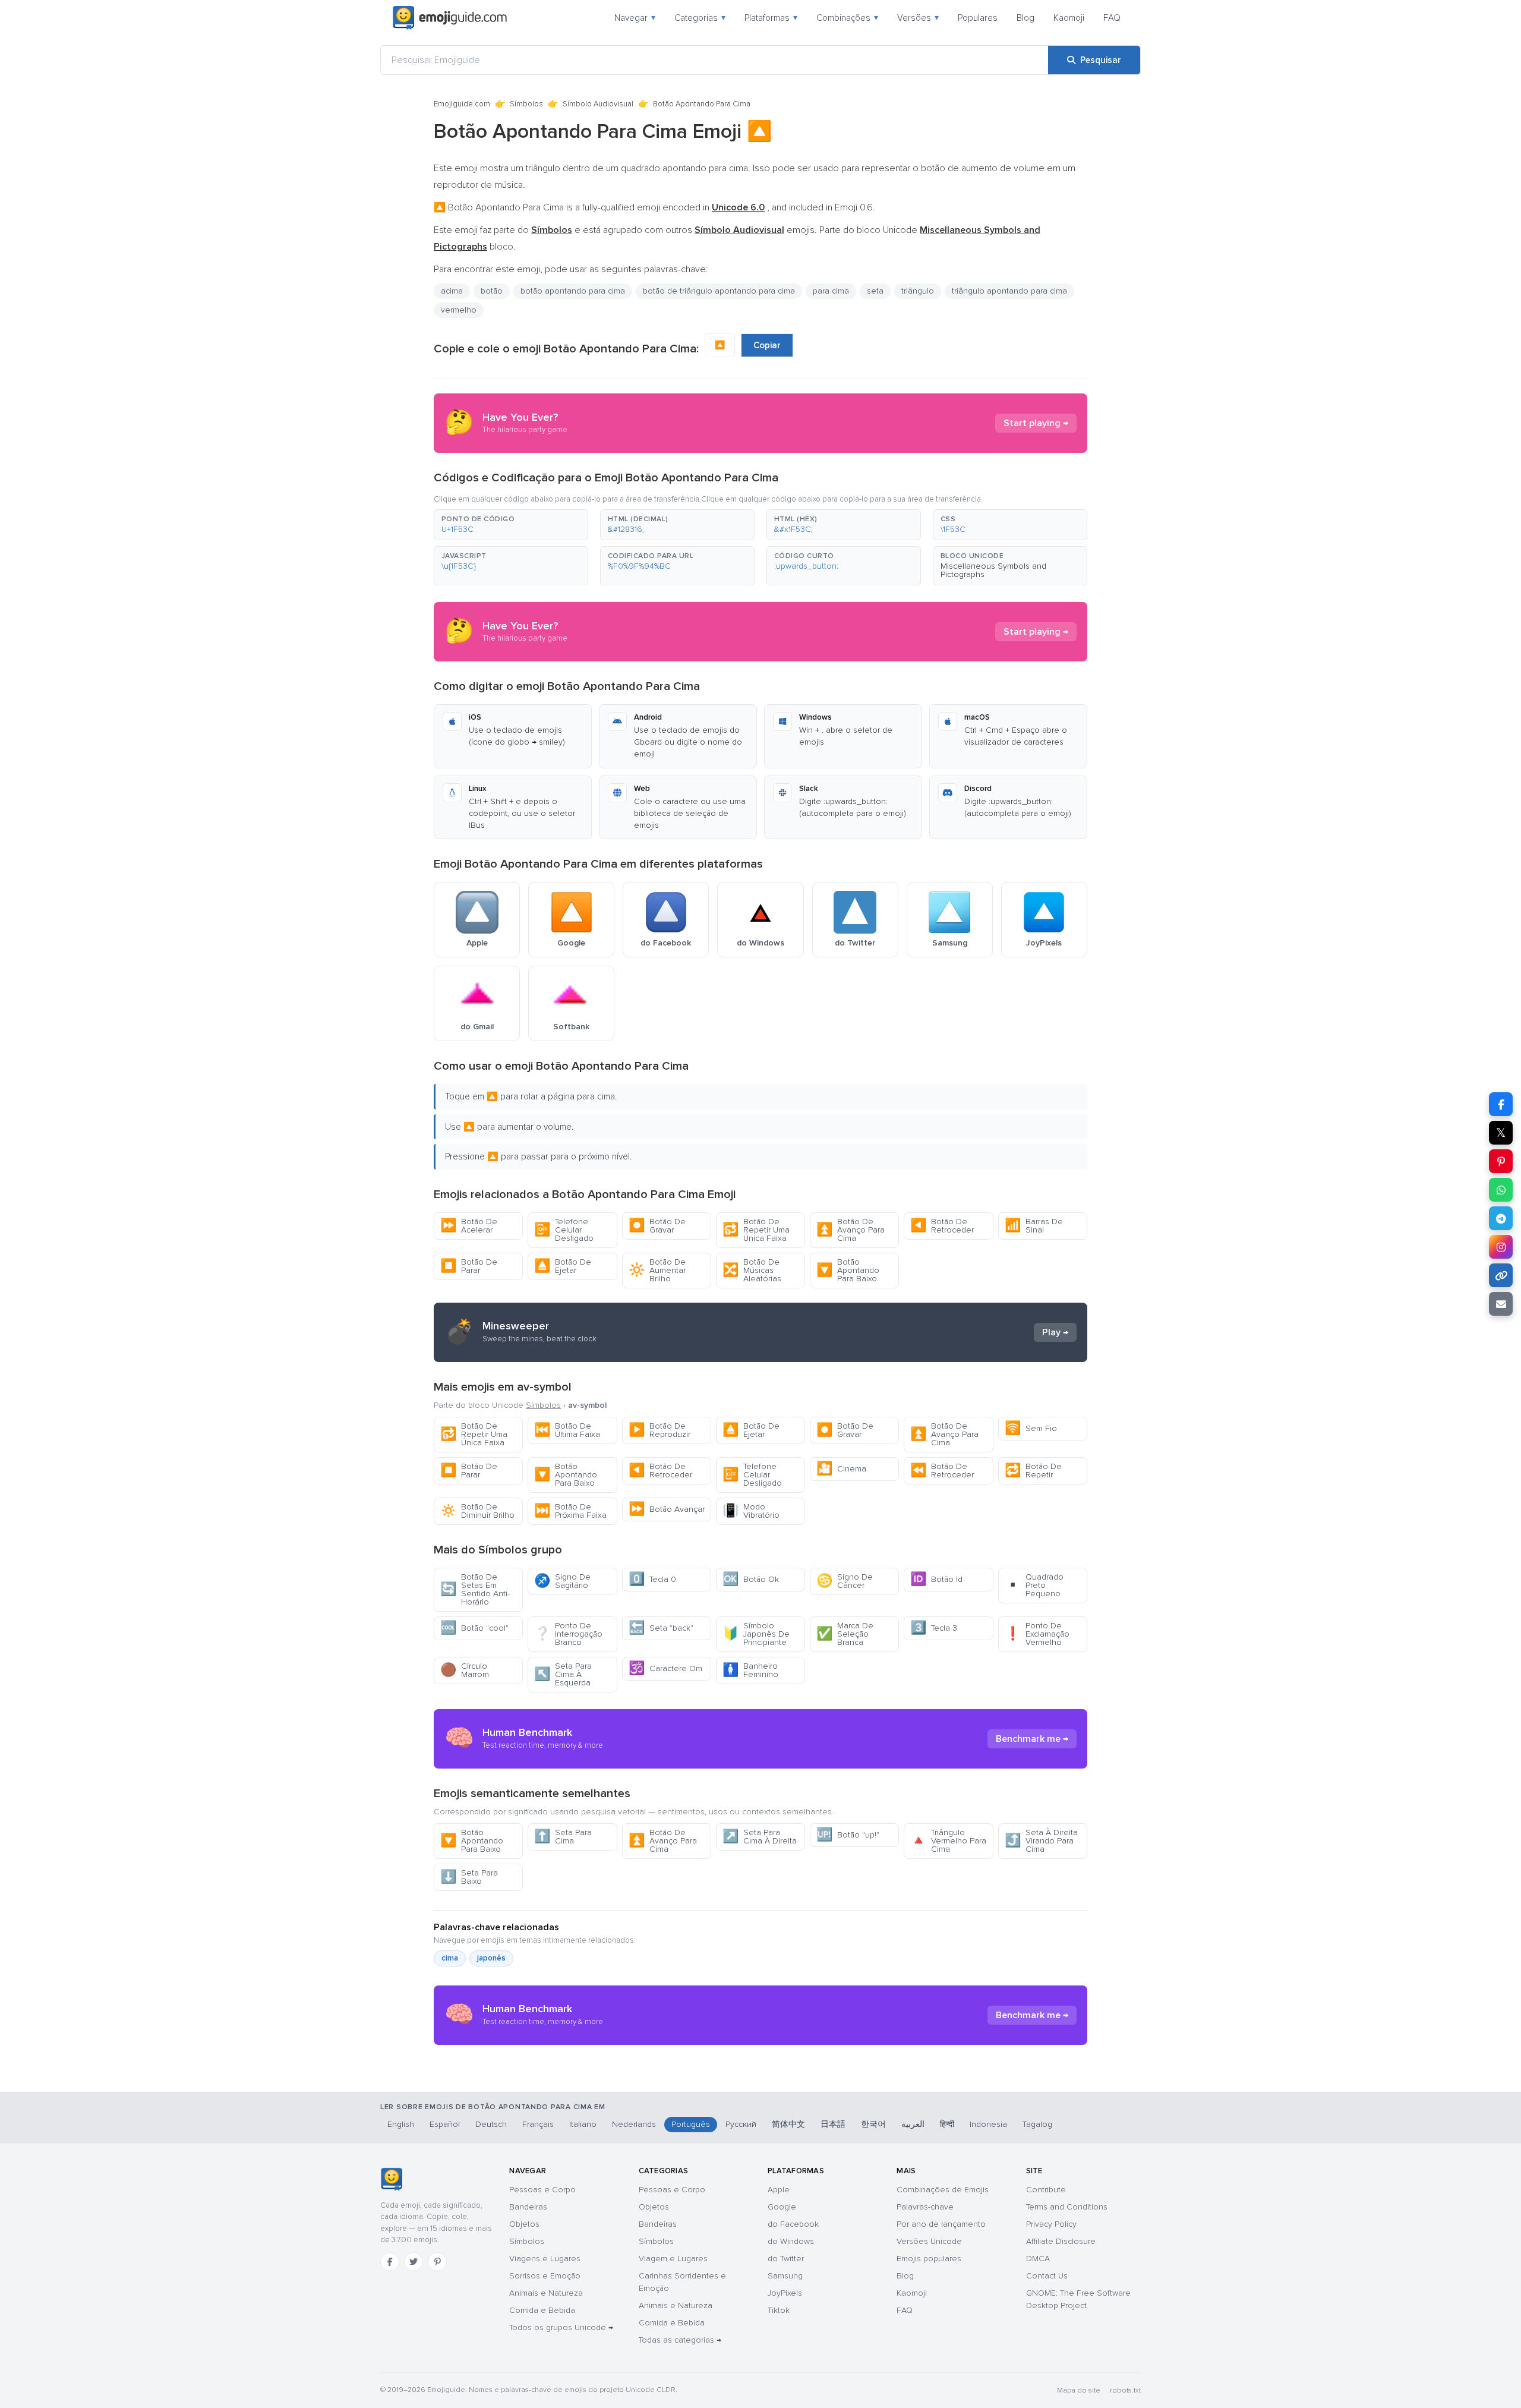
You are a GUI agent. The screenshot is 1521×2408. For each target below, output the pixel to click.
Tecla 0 (652, 1579)
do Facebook (793, 2224)
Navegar (635, 18)
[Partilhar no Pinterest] (1501, 1161)
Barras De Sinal (1034, 1226)
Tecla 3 (934, 1628)
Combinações (847, 18)
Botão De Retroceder (942, 1226)
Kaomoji (1069, 18)
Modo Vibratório (751, 1511)
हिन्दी (947, 2124)
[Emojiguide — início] (391, 2179)
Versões (918, 18)
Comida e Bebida (542, 2310)
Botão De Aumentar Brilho (657, 1270)
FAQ (1112, 18)
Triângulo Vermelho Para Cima (948, 1841)
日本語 (833, 2124)
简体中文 (788, 2124)
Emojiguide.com (462, 104)
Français (538, 2124)
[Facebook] (390, 2262)
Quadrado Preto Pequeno (1034, 1585)
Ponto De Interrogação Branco (568, 1634)
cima (450, 1958)
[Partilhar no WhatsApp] (1501, 1190)
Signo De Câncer (845, 1581)
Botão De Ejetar (563, 1266)
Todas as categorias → (680, 2340)
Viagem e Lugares (673, 2259)
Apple (779, 2190)
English (401, 2124)
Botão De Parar (469, 1266)
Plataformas (771, 18)
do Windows (791, 2241)
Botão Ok (751, 1579)
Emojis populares (929, 2259)
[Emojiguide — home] (450, 18)
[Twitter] (414, 2262)
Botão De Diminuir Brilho (477, 1511)
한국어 (873, 2124)
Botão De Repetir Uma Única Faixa (756, 1230)
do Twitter (786, 2259)
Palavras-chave (925, 2207)
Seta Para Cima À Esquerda (563, 1674)
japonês (491, 1958)
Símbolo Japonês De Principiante (756, 1634)
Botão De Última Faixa (567, 1430)
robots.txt (1125, 2390)
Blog (1025, 18)
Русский (741, 2124)
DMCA (1038, 2259)
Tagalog (1037, 2124)
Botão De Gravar (657, 1226)
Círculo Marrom (465, 1670)
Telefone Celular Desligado (564, 1230)
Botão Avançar (667, 1509)
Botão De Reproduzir (659, 1430)
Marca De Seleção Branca (845, 1634)
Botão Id (936, 1579)
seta (875, 291)
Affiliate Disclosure (1061, 2241)
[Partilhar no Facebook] (1501, 1104)
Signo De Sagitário (562, 1581)
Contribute (1046, 2190)
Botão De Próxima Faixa (570, 1511)
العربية (913, 2124)
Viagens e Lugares (545, 2259)
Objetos (524, 2224)
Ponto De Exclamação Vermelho (1037, 1634)
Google (782, 2207)
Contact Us (1047, 2276)
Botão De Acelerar (469, 1226)
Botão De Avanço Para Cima (851, 1230)
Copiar (767, 345)
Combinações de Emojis (943, 2190)
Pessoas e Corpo (542, 2190)
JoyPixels (785, 2293)
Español (445, 2124)
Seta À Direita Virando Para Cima (1041, 1841)
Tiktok (779, 2310)
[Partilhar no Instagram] (1501, 1247)
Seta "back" (661, 1628)
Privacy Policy (1051, 2224)
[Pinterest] (437, 2262)
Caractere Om (665, 1668)
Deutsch (491, 2124)
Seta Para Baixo (469, 1877)
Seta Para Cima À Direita (760, 1837)
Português (691, 2124)
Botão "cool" (474, 1628)
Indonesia (988, 2124)
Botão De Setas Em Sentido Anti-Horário (475, 1589)
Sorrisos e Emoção (545, 2276)
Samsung (785, 2276)
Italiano (583, 2124)
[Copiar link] (1501, 1275)
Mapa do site (1079, 2390)
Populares (978, 18)
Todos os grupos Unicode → (561, 2327)
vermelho (459, 310)
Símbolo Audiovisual (598, 104)
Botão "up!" (848, 1835)
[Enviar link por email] (1501, 1304)
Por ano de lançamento (941, 2224)
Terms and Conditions (1067, 2207)
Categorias (700, 18)
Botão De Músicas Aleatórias (752, 1270)
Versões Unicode (929, 2241)
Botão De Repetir (1033, 1471)
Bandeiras (528, 2207)
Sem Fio (1031, 1428)
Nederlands (634, 2124)
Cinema (841, 1469)
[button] (511, 525)
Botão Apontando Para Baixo (848, 1270)
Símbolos (526, 104)
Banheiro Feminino (750, 1670)
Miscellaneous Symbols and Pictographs (993, 570)
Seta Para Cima (563, 1837)
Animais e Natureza (546, 2293)
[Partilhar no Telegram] (1501, 1218)
